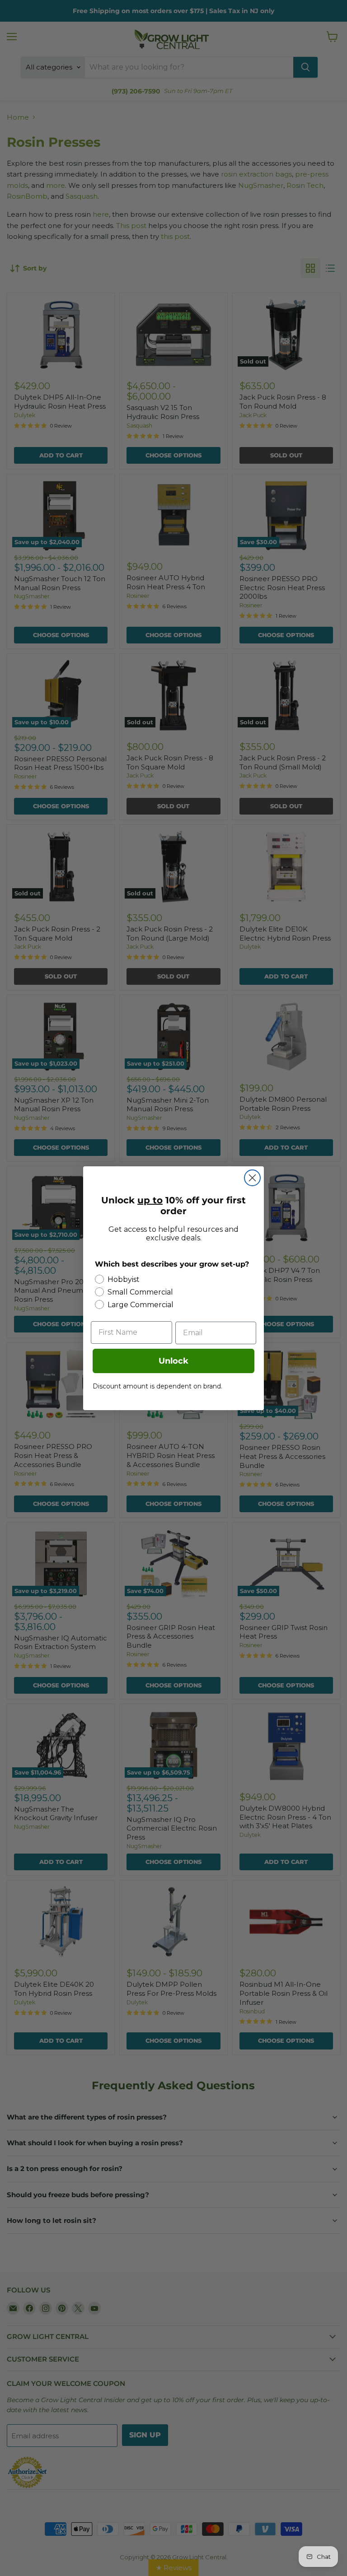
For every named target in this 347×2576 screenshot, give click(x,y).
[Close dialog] (252, 1178)
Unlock (173, 1361)
